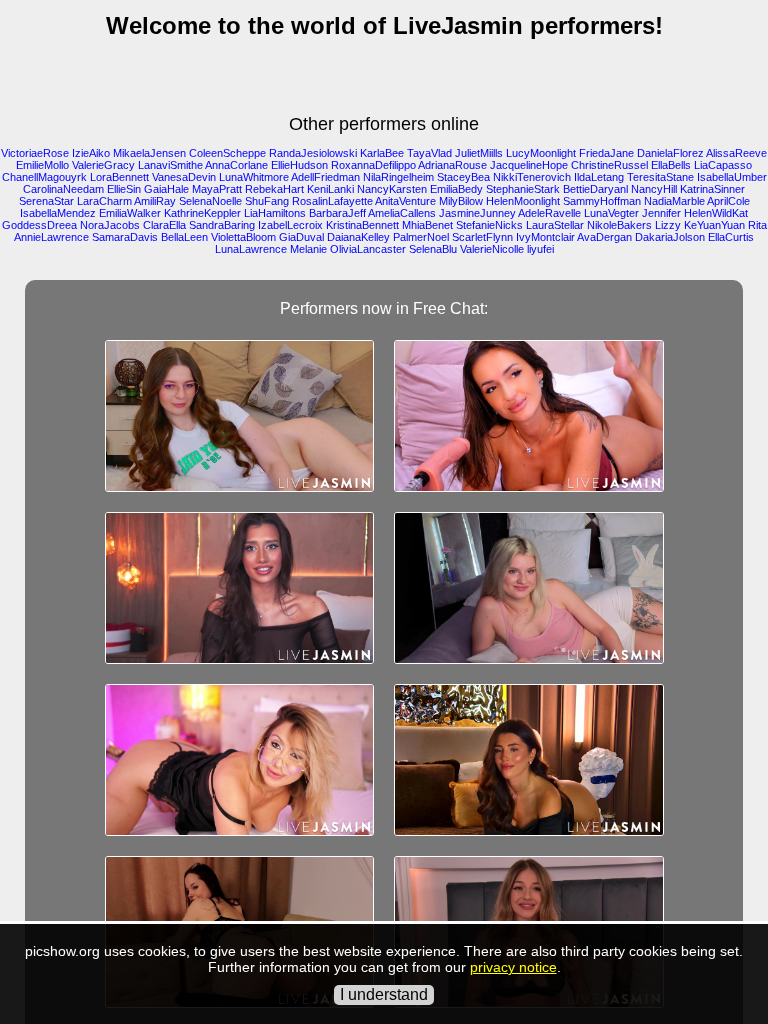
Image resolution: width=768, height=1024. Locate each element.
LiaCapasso (723, 165)
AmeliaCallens (402, 213)
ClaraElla (164, 225)
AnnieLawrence (51, 237)
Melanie (308, 249)
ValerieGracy (103, 165)
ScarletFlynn (482, 237)
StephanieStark (523, 189)
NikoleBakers (619, 225)
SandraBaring (222, 225)
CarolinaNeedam (63, 189)
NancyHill (654, 189)
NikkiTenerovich (532, 177)
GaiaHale (166, 189)
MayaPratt (217, 189)
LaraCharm (104, 201)
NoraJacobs (110, 225)
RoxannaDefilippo (373, 165)
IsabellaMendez (58, 213)
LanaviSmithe (170, 165)
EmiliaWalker (130, 213)
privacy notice (513, 967)
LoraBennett (119, 177)
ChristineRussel (609, 165)
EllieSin (124, 189)
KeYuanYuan (714, 225)
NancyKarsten (392, 189)
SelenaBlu (433, 249)
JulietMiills (479, 153)
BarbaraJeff (337, 213)
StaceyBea (463, 177)
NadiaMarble (674, 201)
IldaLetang (599, 177)
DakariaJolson (670, 237)
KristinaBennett (362, 225)
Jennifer (661, 213)
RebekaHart (274, 189)
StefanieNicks (489, 225)
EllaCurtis (731, 237)
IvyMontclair (545, 237)
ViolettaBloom (243, 237)
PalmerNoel (421, 237)
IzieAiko (91, 153)
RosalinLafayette (332, 201)
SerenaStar (46, 201)
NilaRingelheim (398, 177)
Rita (757, 225)
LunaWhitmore (254, 177)
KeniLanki (330, 189)
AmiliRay (155, 201)
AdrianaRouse (452, 165)
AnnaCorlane (236, 165)
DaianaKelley (358, 237)
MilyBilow (461, 201)
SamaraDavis (125, 237)
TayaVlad (429, 153)
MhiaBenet (427, 225)
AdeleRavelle (549, 213)
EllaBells (671, 165)
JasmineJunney (477, 213)
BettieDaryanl (595, 189)
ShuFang (267, 201)
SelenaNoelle (210, 201)
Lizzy (668, 225)
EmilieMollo (42, 165)
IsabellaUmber (732, 177)
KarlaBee (382, 153)
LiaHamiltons (275, 213)
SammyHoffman (602, 201)
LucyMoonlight (541, 153)
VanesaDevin (184, 177)
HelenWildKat (716, 213)
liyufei (540, 249)
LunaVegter (611, 213)
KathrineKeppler (202, 213)
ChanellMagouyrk (44, 177)
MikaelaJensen (149, 153)
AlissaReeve (736, 153)
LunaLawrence (251, 249)
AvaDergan (604, 237)
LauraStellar (555, 225)
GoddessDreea (39, 225)
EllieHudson (299, 165)
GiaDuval (301, 237)
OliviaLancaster (368, 249)
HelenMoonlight (523, 201)
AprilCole (728, 201)
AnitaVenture (405, 201)
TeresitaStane (660, 177)
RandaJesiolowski (313, 153)
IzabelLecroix (290, 225)
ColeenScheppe (227, 153)
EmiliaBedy (456, 189)
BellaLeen (184, 237)
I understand (384, 994)
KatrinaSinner (712, 189)
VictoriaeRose (35, 153)
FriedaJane (606, 153)
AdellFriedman (325, 177)
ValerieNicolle (492, 249)
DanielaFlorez (670, 153)
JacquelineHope (529, 165)
